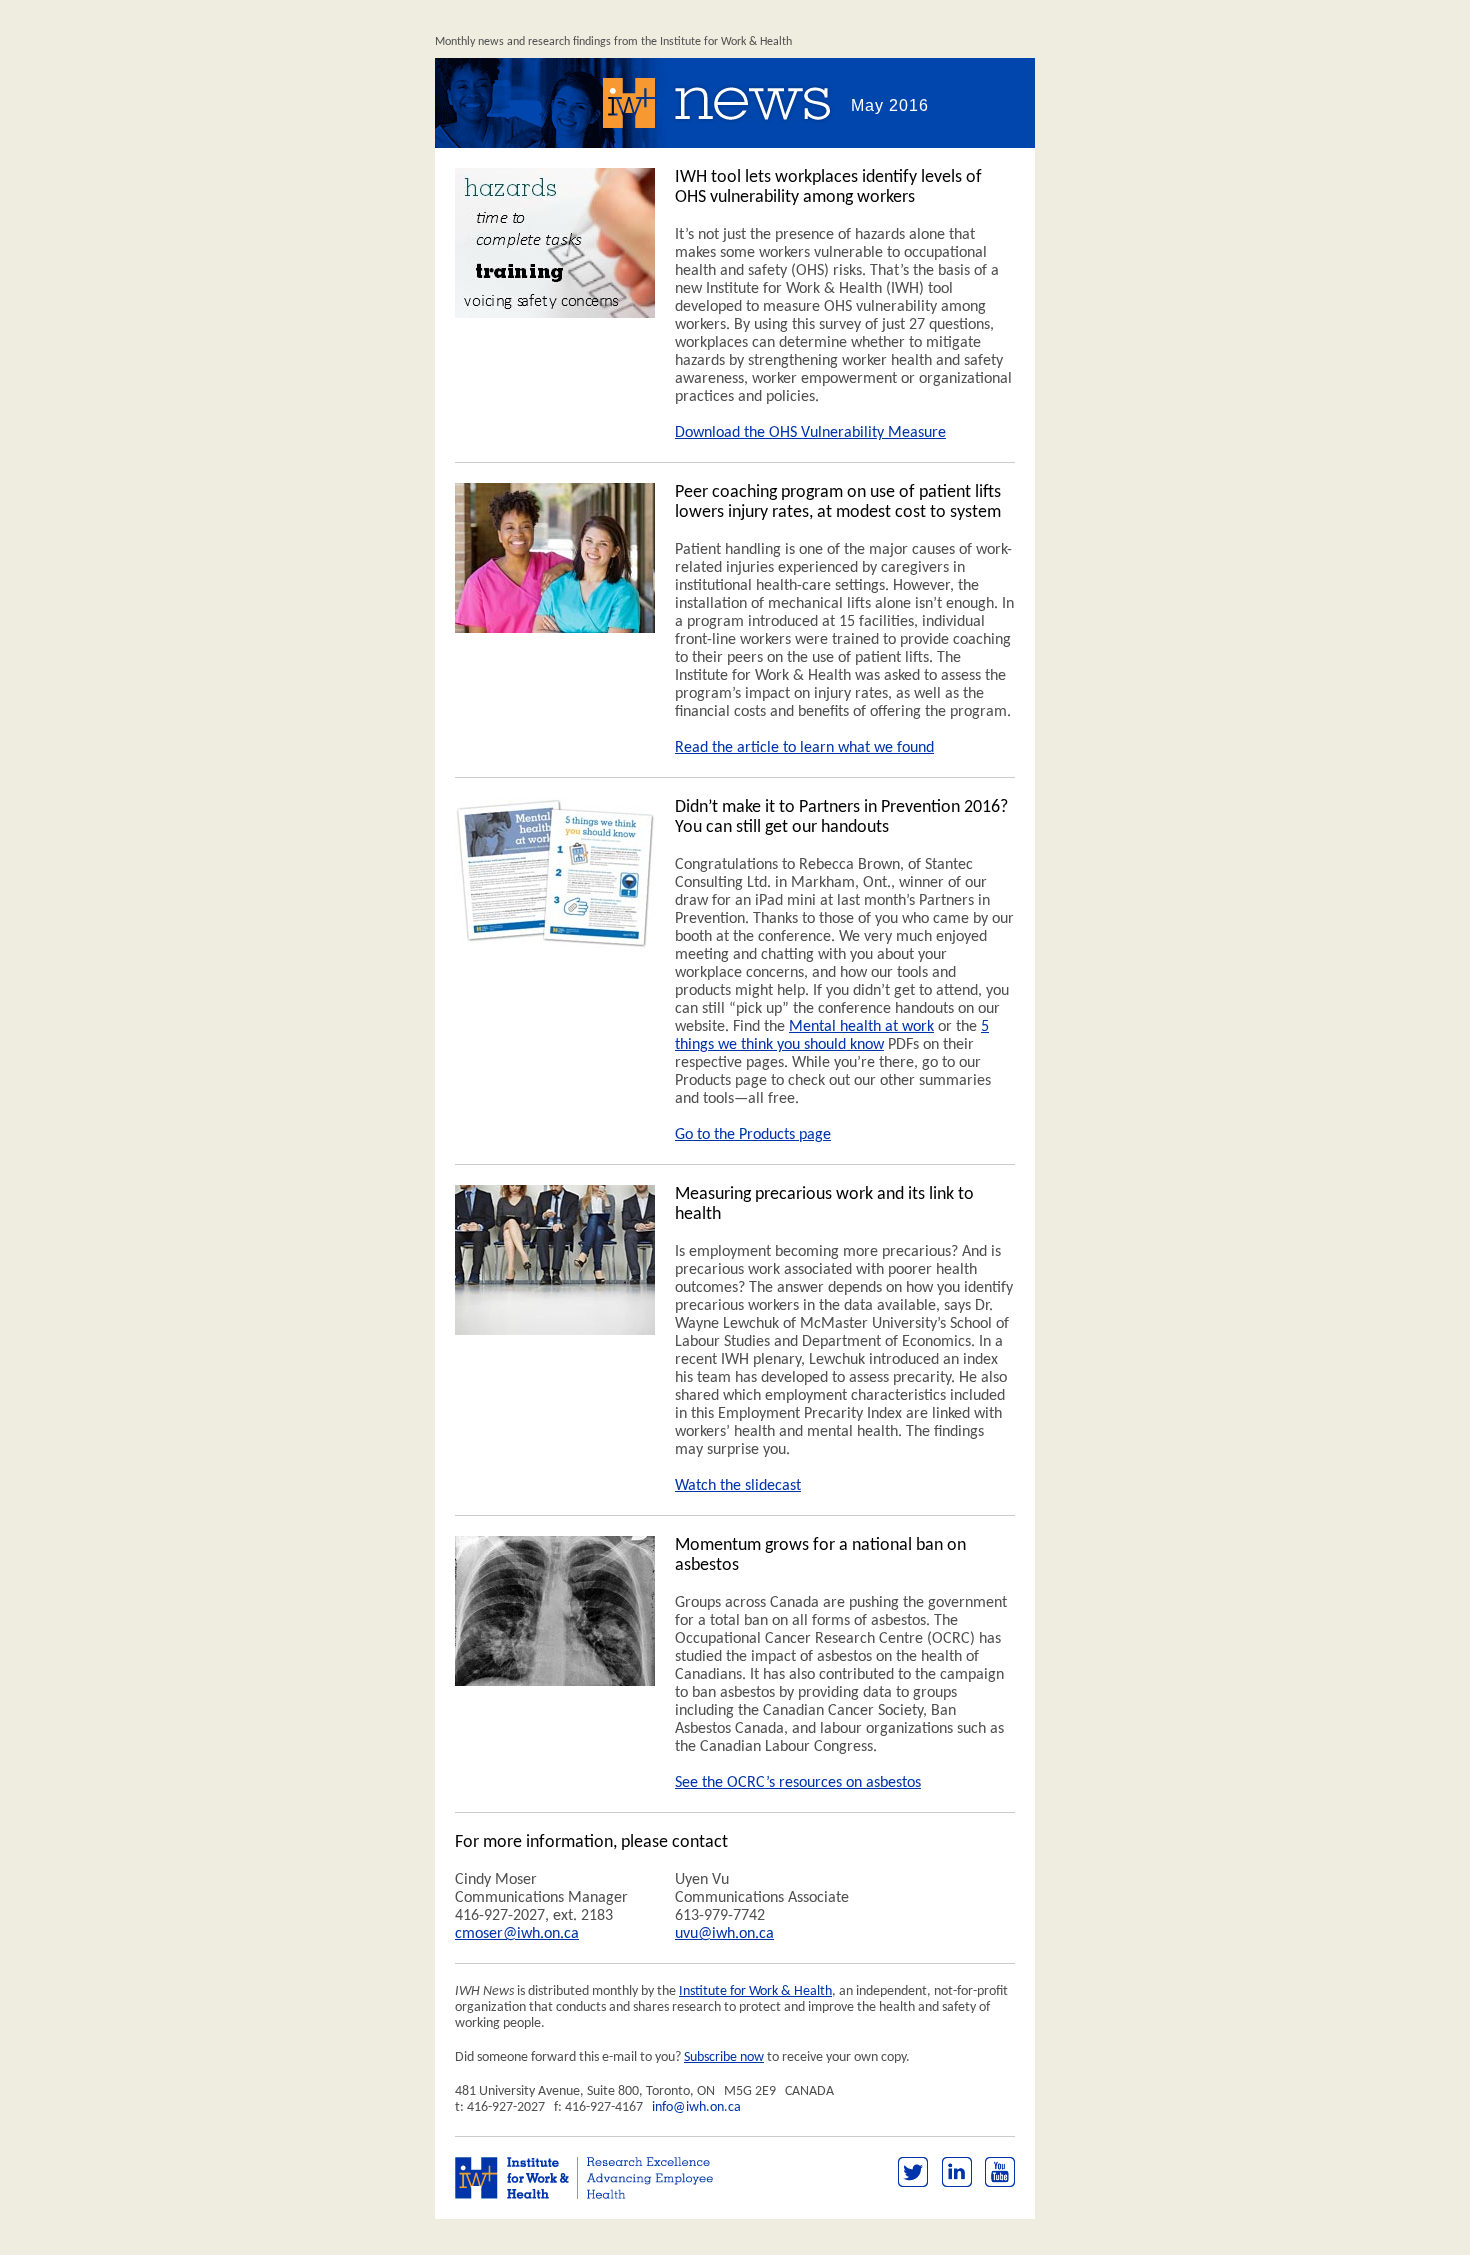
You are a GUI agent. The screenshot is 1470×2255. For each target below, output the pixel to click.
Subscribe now (724, 2057)
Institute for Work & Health (755, 1991)
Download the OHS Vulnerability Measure (810, 433)
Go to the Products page (753, 1135)
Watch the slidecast (738, 1486)
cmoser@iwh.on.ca (517, 1934)
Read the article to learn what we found (804, 748)
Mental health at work (861, 1027)
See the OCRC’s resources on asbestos (798, 1783)
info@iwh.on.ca (696, 2107)
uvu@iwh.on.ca (724, 1934)
